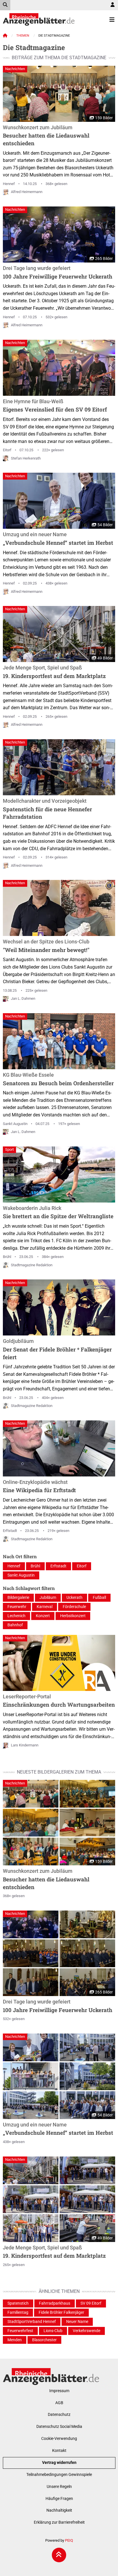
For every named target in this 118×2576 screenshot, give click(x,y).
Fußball (99, 1598)
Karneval (45, 1607)
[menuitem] (113, 5)
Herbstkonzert (73, 1616)
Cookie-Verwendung (59, 2439)
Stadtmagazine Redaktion (32, 1265)
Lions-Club (53, 2331)
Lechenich (16, 1616)
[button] (31, 1794)
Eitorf (7, 450)
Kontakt (59, 2451)
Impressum (59, 2391)
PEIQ (69, 2540)
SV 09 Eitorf (91, 2303)
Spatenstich (18, 2303)
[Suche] (5, 5)
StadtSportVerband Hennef (32, 2322)
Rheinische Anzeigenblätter (39, 19)
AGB (59, 2403)
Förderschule (74, 1607)
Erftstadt (10, 1531)
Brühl (7, 1257)
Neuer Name (77, 2322)
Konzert (43, 1616)
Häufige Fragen (59, 2499)
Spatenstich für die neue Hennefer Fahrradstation (47, 809)
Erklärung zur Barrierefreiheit (59, 2522)
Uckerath (74, 1598)
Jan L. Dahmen (23, 998)
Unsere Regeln (59, 2487)
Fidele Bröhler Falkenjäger (61, 2312)
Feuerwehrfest (20, 2331)
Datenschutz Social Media (59, 2427)
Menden (15, 2340)
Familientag (18, 2312)
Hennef (9, 184)
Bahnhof (15, 1625)
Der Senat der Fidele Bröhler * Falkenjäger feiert (57, 1349)
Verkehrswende (86, 2331)
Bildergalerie (18, 1598)
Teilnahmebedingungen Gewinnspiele (59, 2475)
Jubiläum (48, 1598)
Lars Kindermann (25, 1745)
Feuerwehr (17, 1607)
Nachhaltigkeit (59, 2510)
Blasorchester (44, 2340)
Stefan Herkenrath (26, 458)
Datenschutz (59, 2415)
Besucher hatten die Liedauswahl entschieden (46, 136)
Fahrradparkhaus (55, 2303)
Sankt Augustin (15, 1124)
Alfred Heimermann (27, 192)
